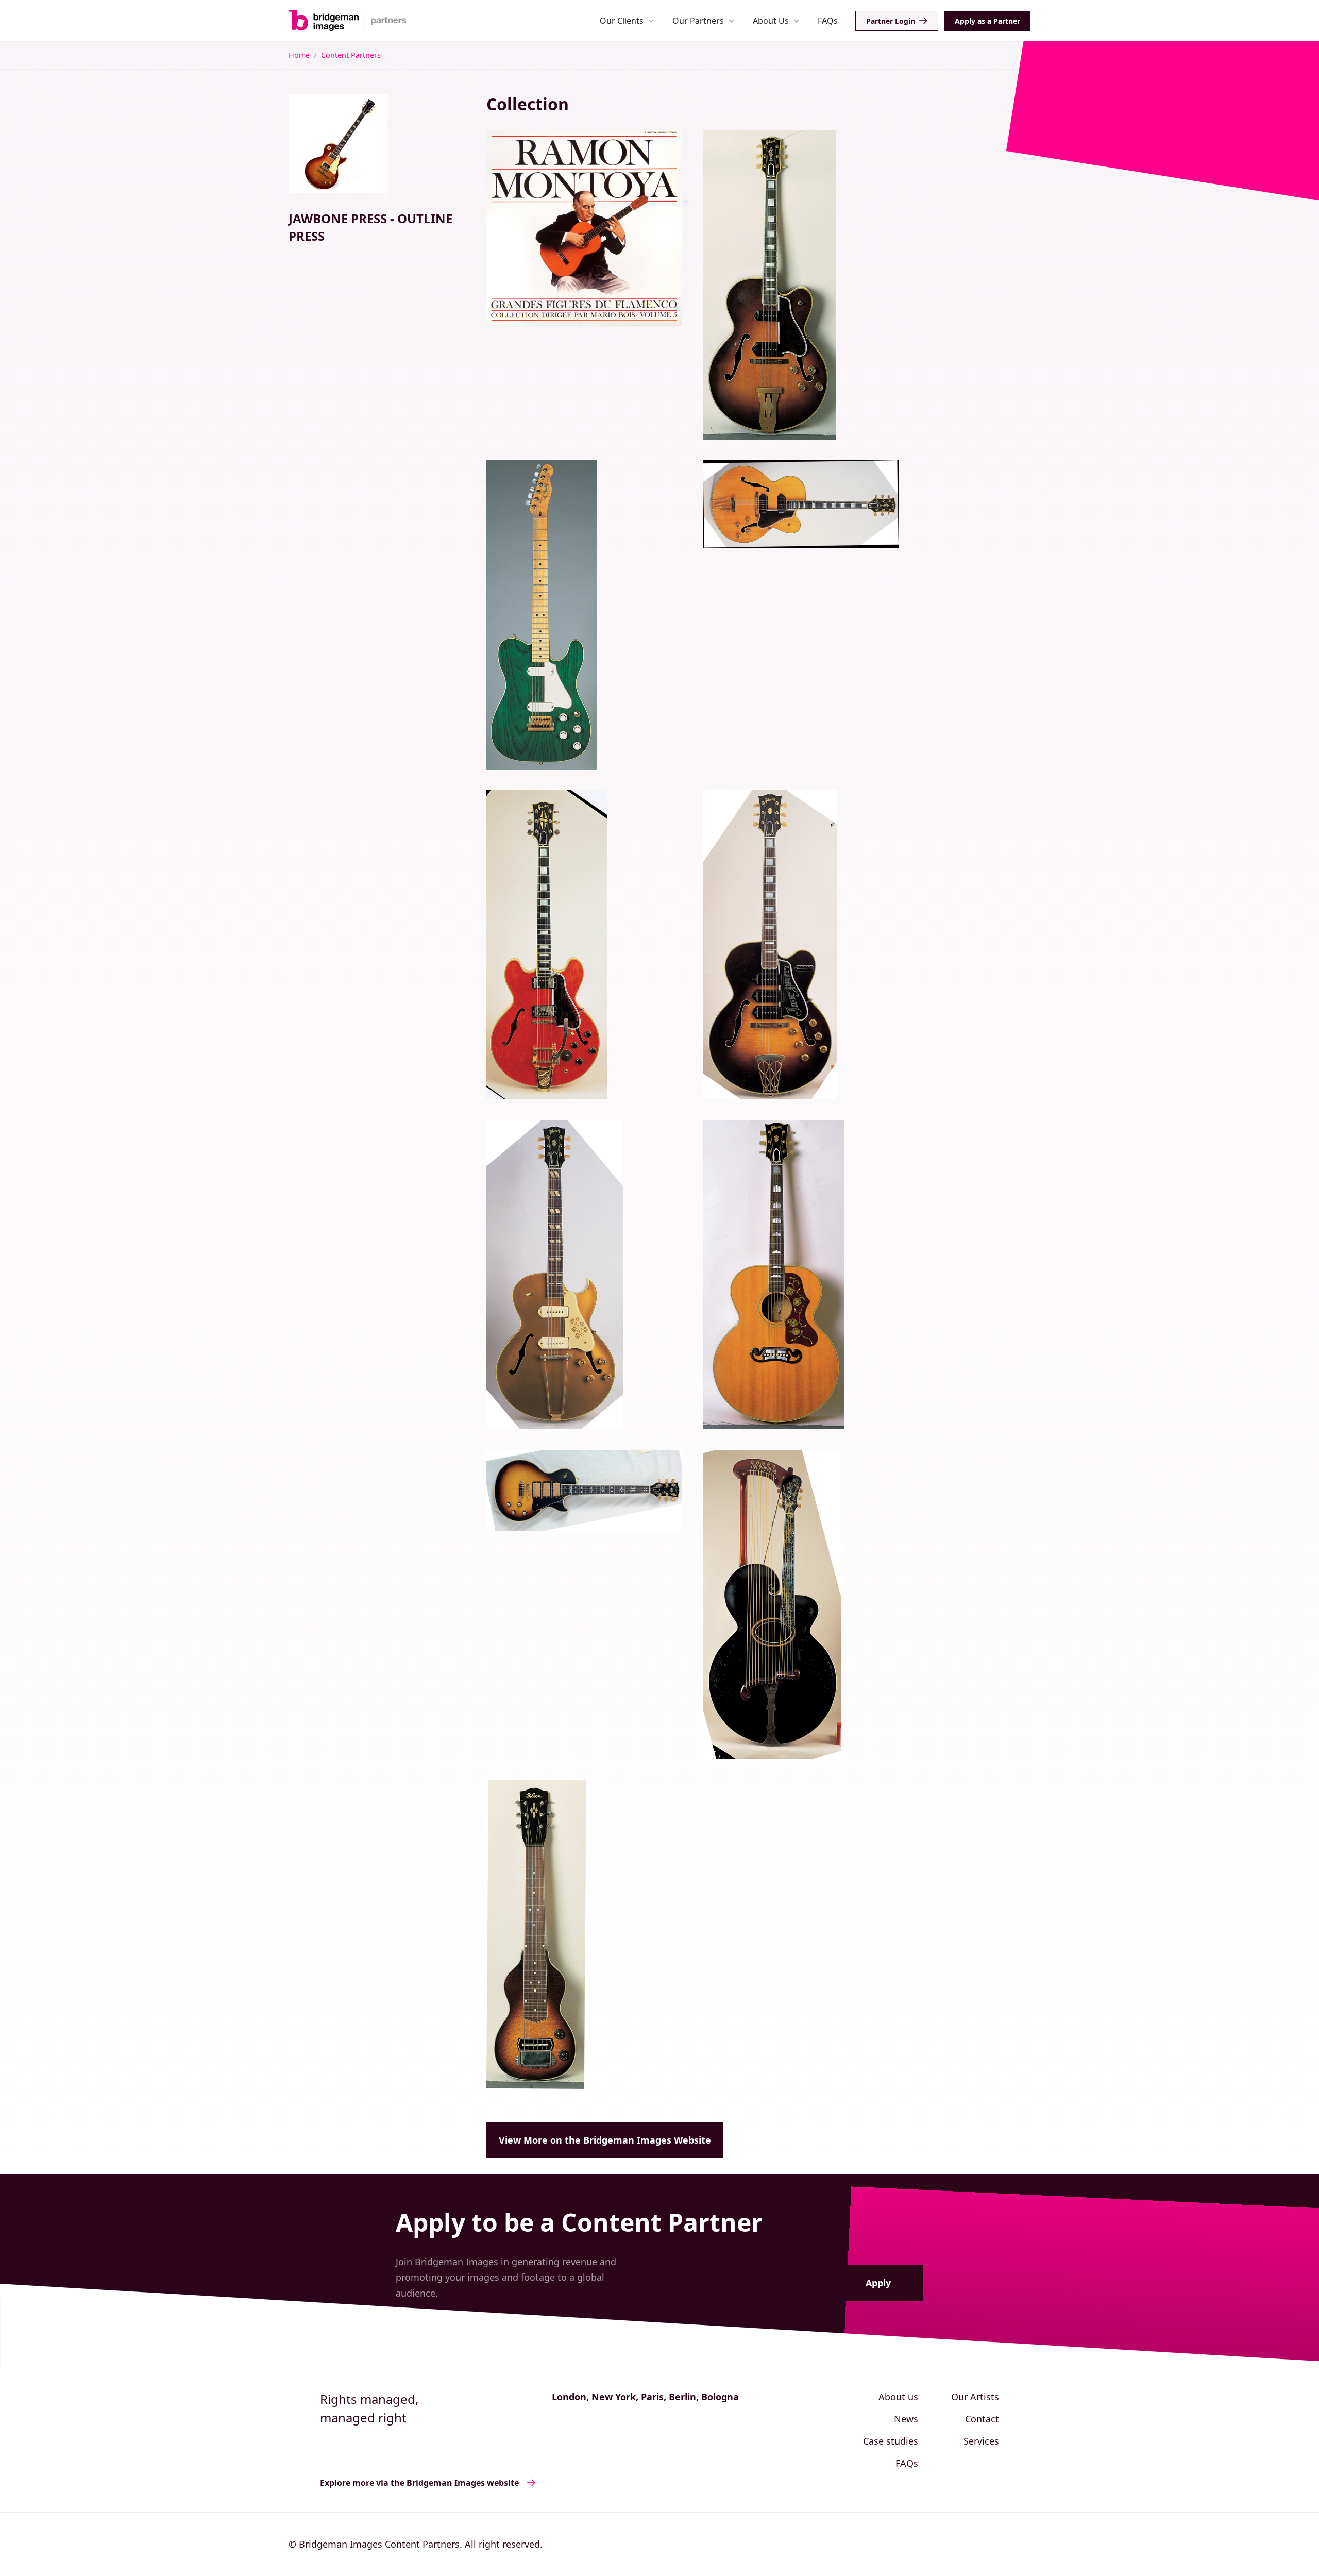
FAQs (828, 21)
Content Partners (351, 55)
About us (898, 2397)
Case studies (891, 2441)
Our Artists (975, 2397)
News (906, 2419)
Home (299, 55)
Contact (982, 2419)
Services (981, 2441)
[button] (627, 20)
